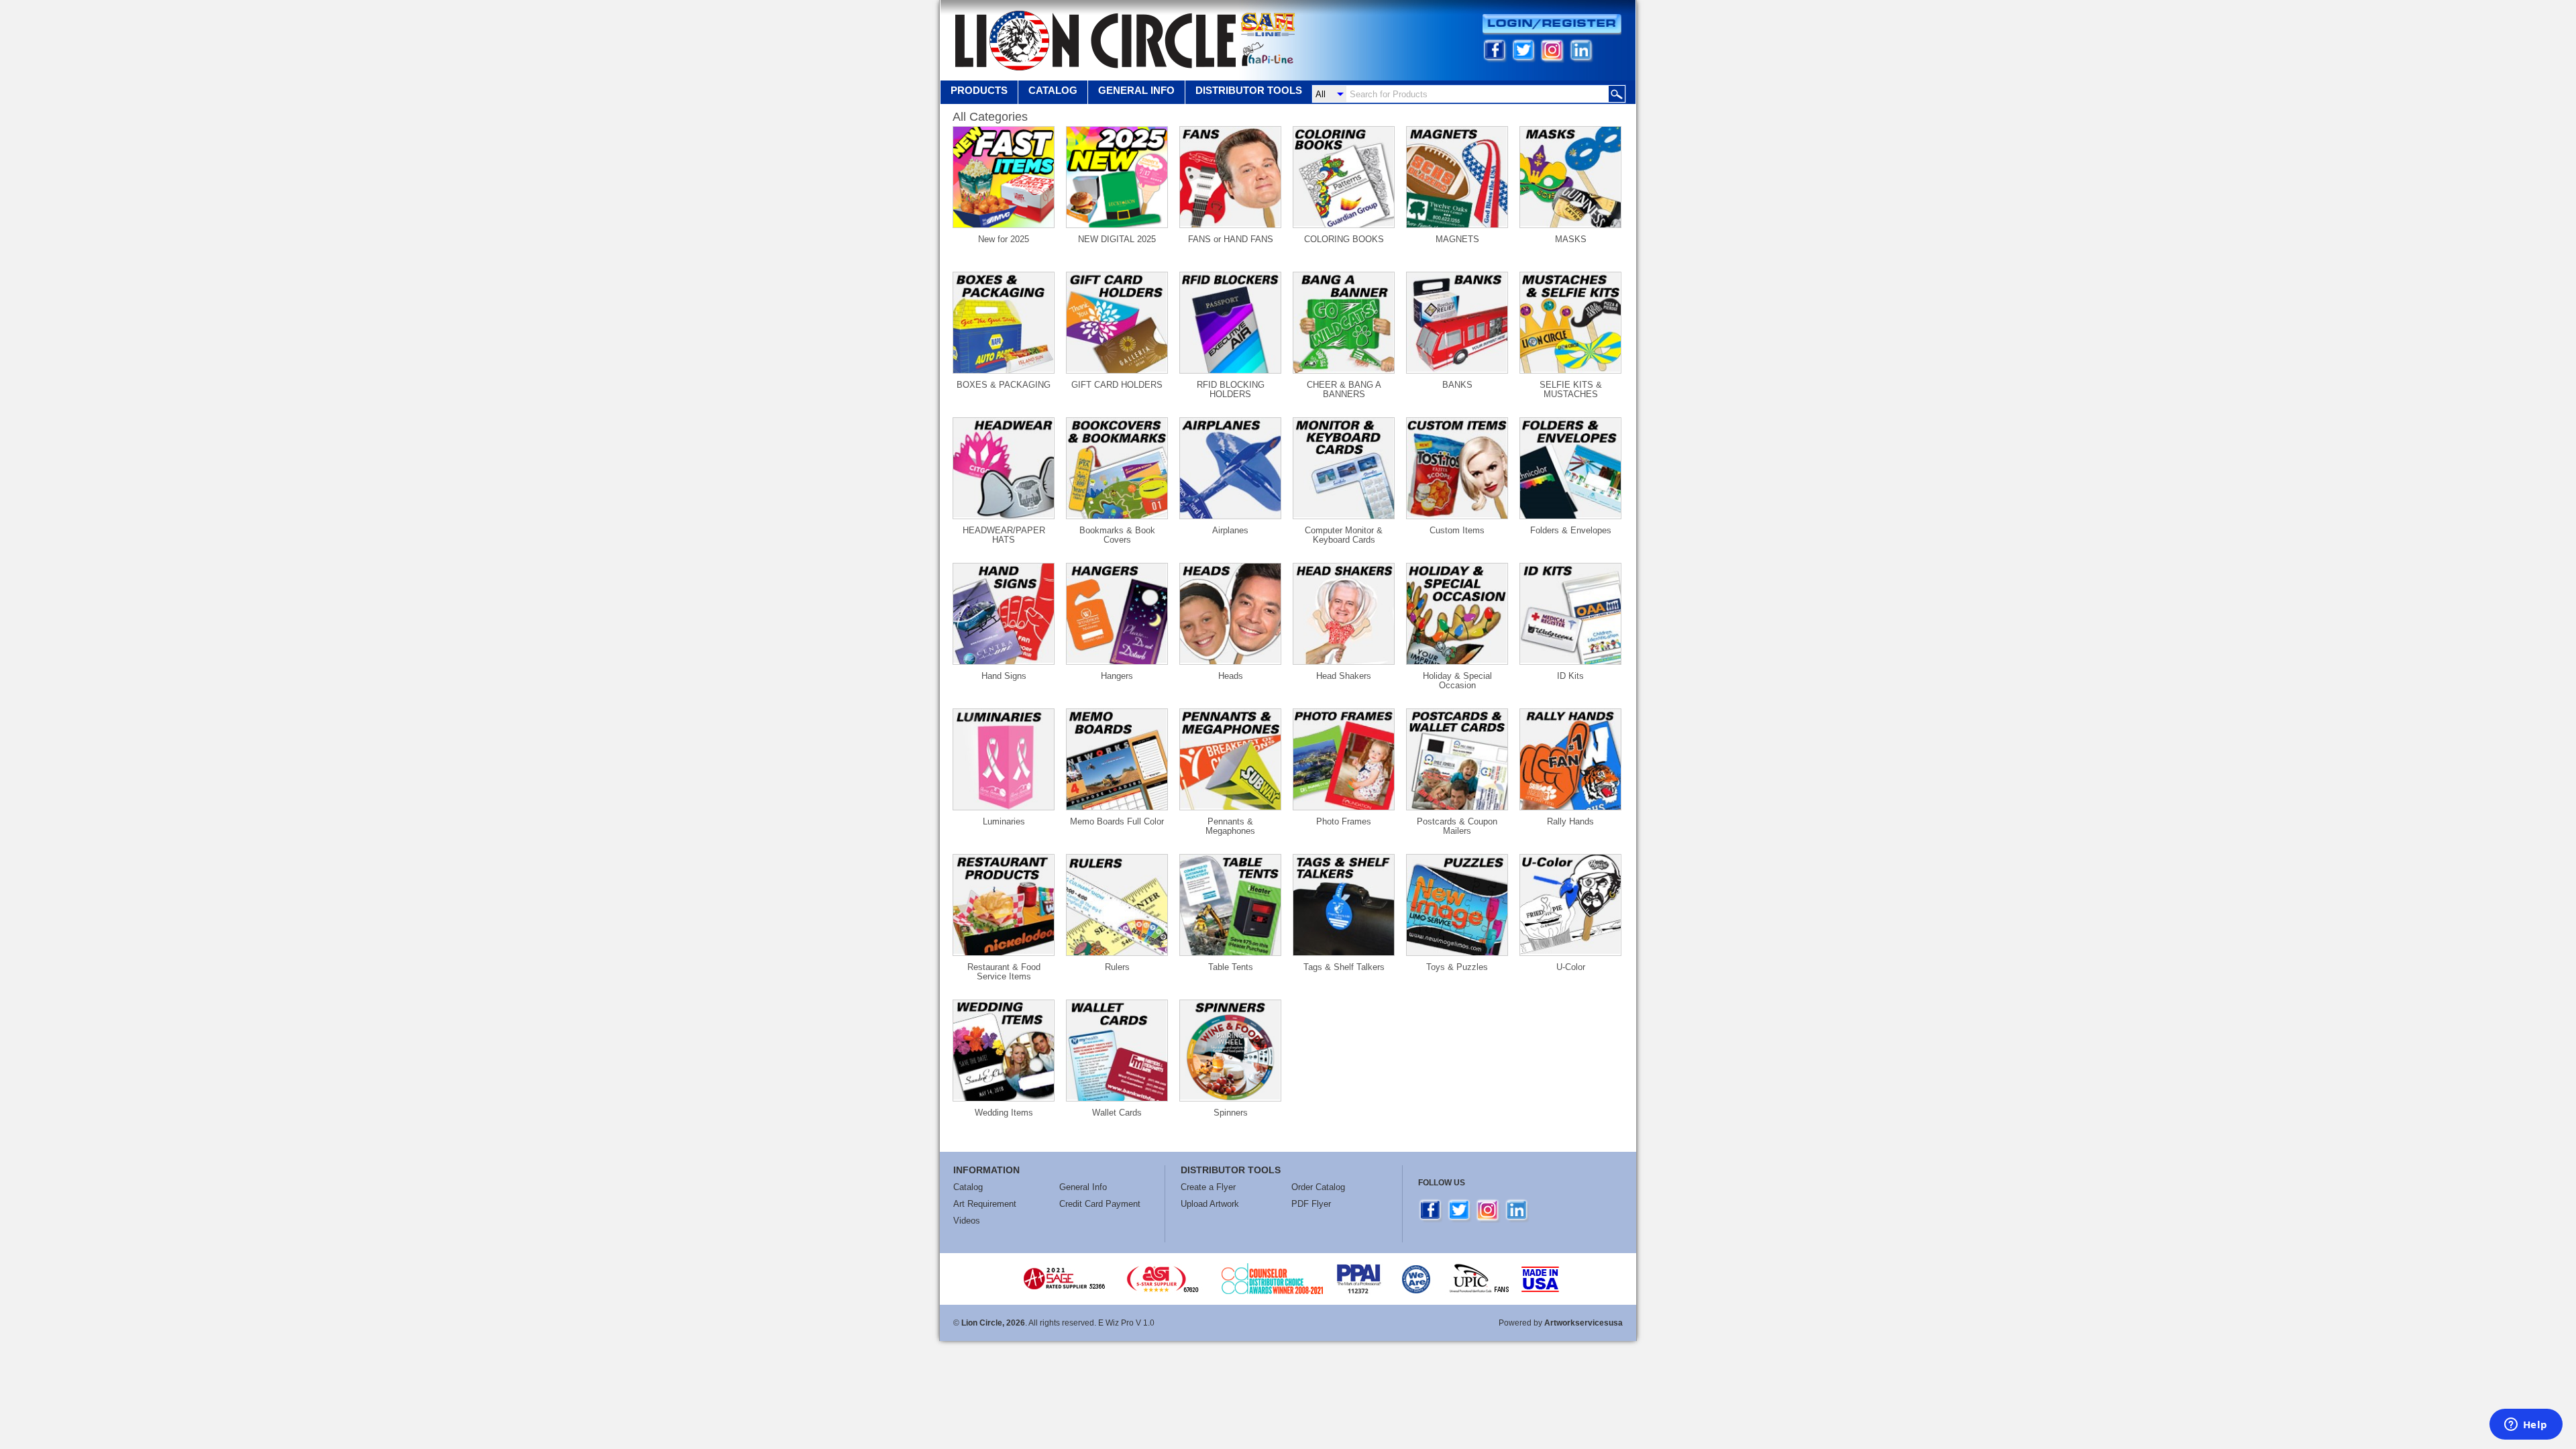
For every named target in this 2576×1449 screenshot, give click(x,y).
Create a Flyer (1208, 1187)
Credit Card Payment (1100, 1204)
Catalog (1053, 90)
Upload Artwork (1210, 1204)
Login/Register (1552, 24)
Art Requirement (985, 1204)
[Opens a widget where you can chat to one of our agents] (2526, 1426)
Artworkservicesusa (1584, 1323)
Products (979, 90)
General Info (1083, 1187)
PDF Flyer (1311, 1204)
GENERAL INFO (1136, 90)
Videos (967, 1221)
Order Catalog (1318, 1187)
